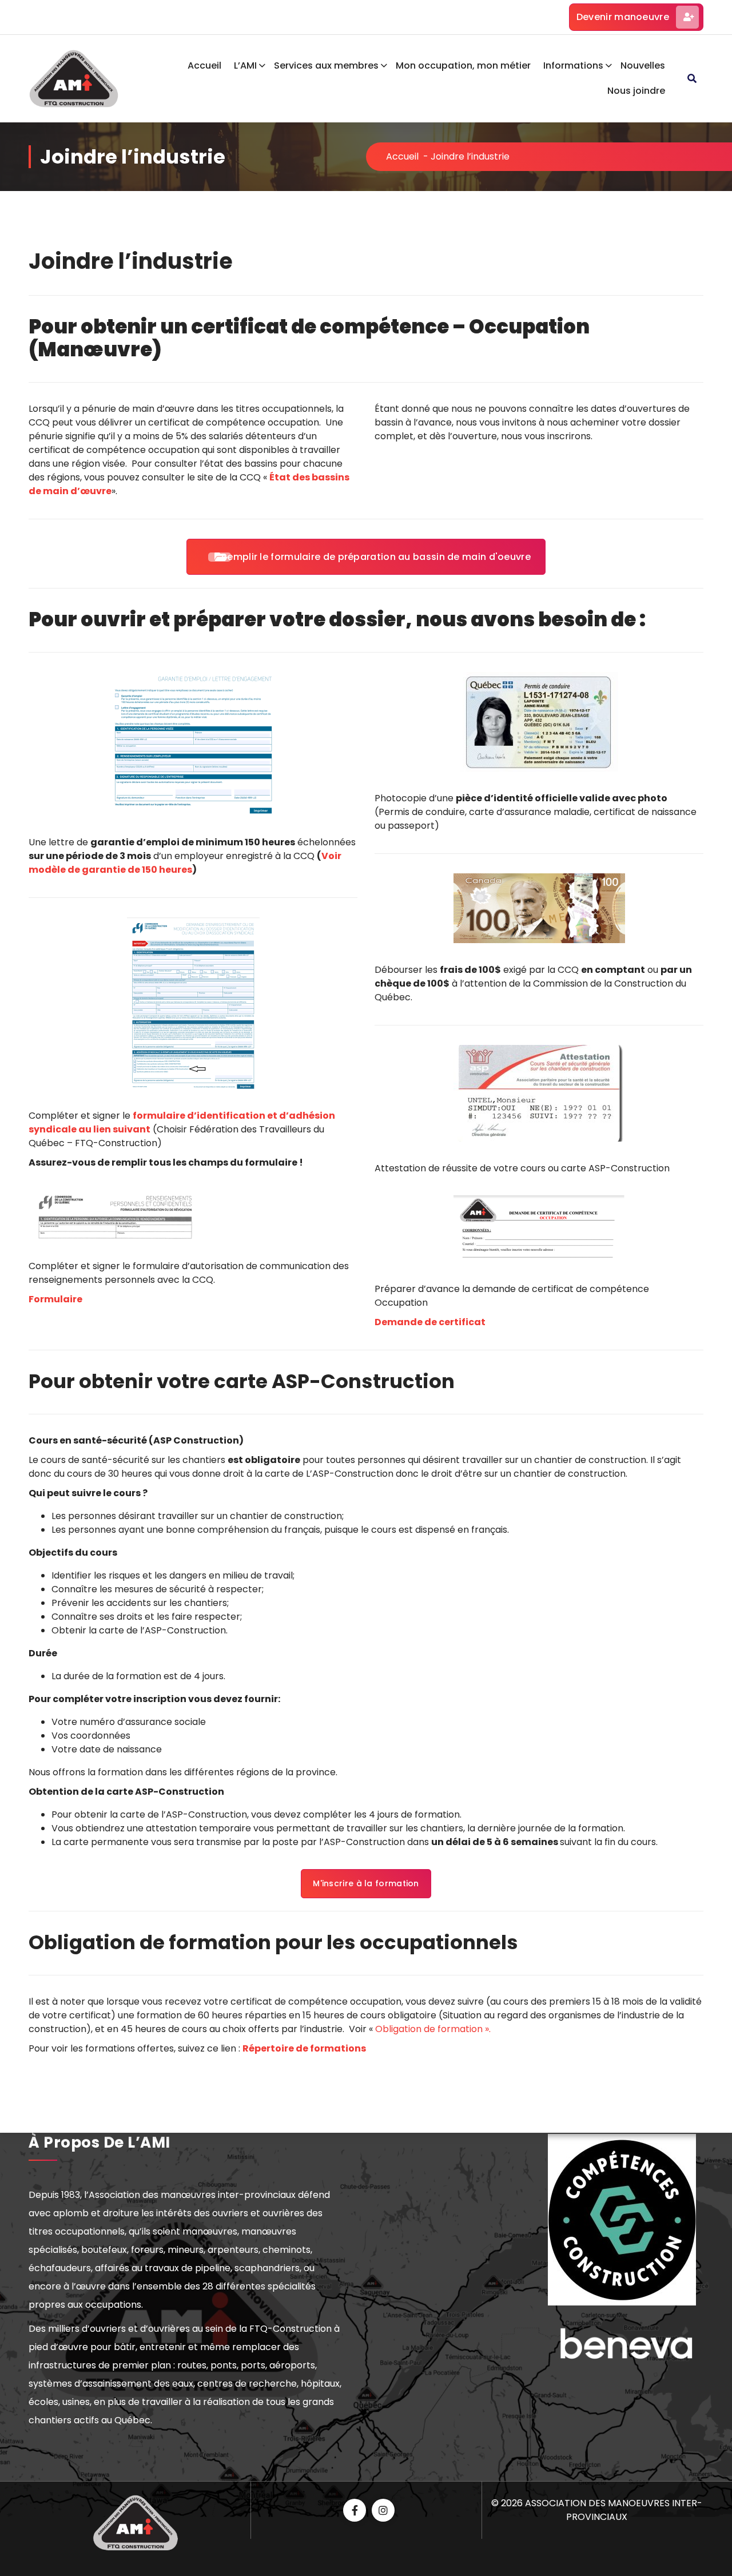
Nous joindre (636, 91)
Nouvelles (643, 65)
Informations (573, 65)
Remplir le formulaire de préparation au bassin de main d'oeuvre (376, 557)
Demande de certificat (430, 1322)
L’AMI (245, 65)
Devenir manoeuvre (623, 17)
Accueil (204, 65)
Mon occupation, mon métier (463, 65)
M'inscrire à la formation (366, 1883)
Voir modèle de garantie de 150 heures (185, 863)
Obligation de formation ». (433, 2029)
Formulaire (55, 1299)
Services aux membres (326, 65)
